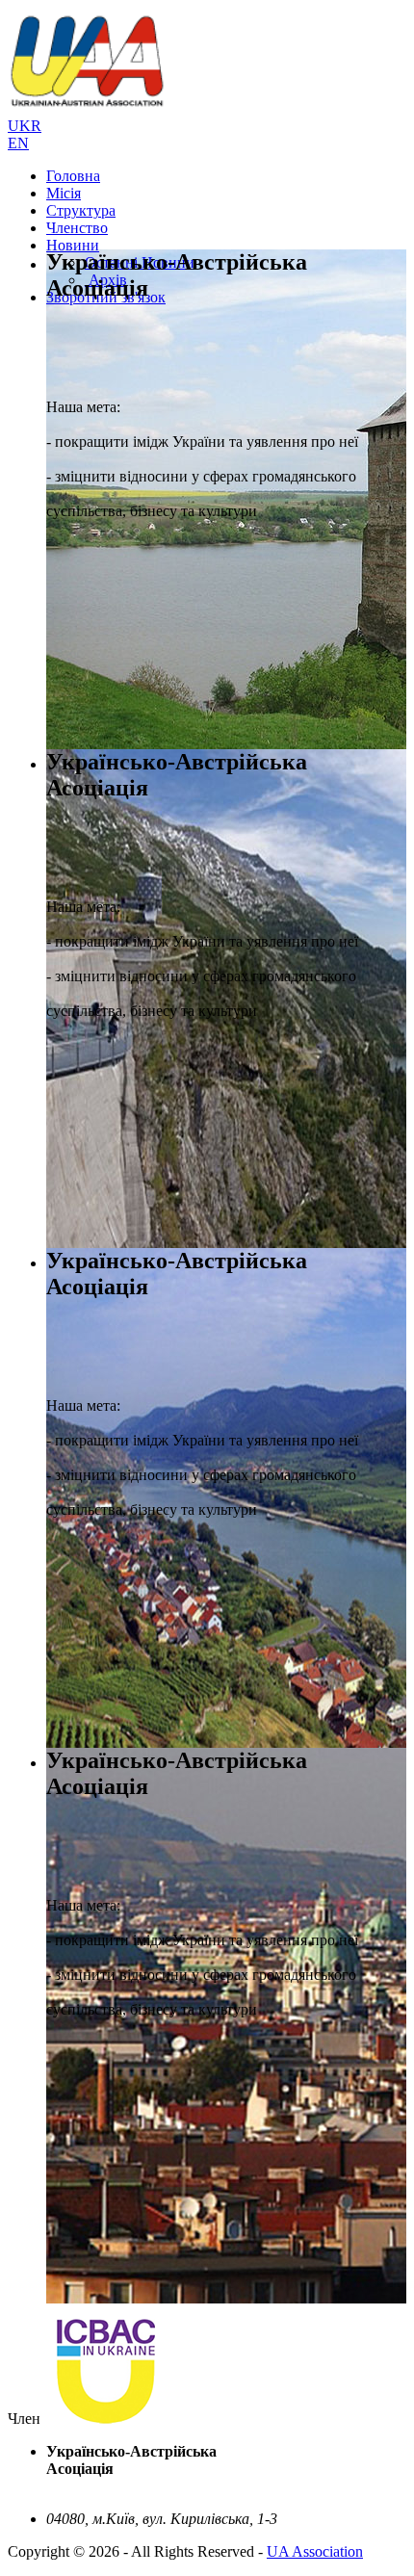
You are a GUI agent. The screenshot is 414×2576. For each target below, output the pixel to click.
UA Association (315, 2551)
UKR (25, 126)
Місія (64, 193)
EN (18, 143)
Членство (77, 228)
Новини (73, 245)
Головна (73, 176)
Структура (81, 210)
